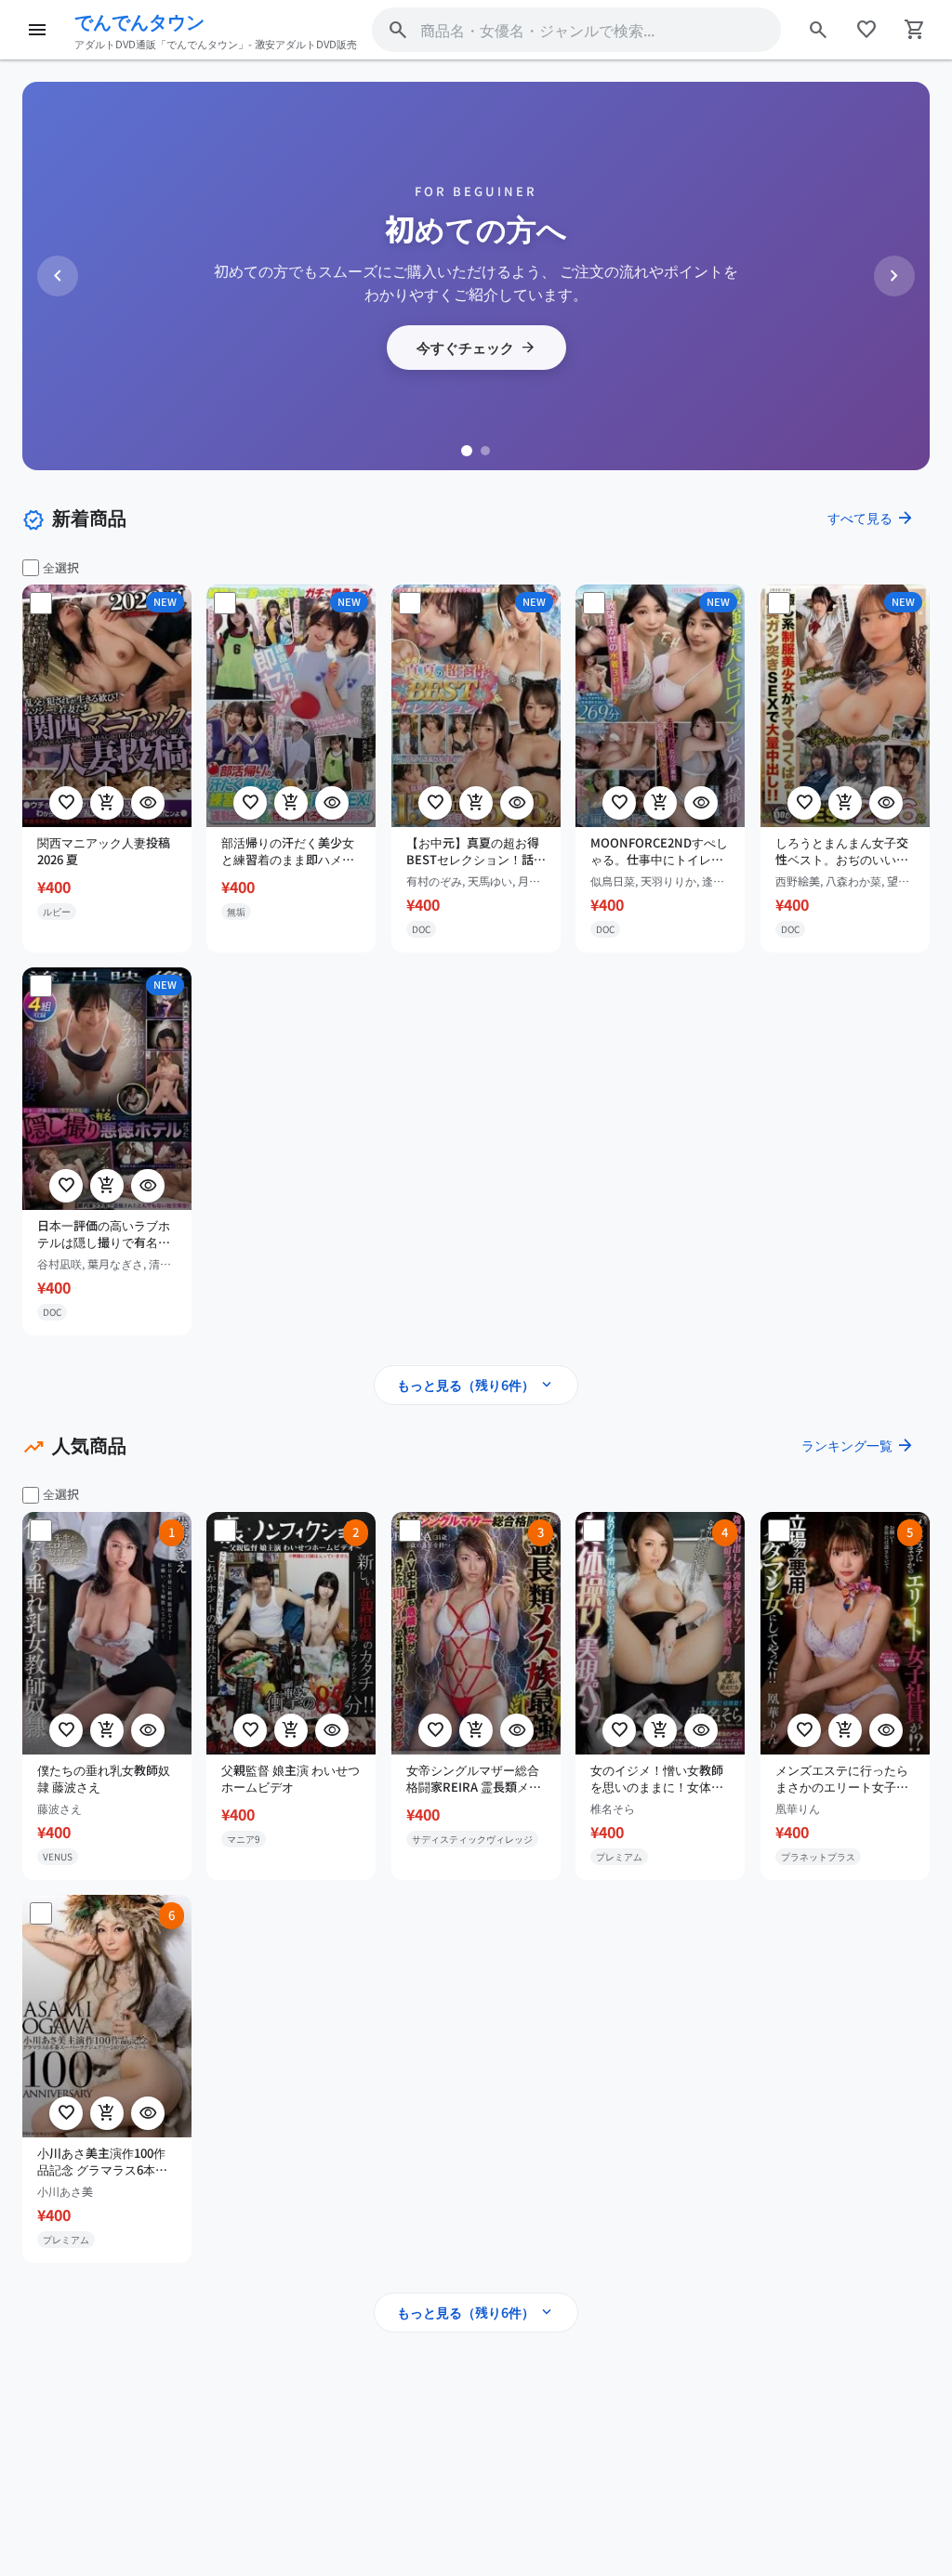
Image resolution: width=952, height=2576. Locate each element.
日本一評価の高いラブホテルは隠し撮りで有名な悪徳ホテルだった (104, 1234)
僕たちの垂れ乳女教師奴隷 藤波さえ (104, 1779)
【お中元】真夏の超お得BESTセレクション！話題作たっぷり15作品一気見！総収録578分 (476, 851)
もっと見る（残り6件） (476, 1385)
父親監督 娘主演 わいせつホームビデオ (291, 1779)
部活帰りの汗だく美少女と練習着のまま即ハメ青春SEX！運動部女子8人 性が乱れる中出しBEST (288, 851)
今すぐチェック (476, 348)
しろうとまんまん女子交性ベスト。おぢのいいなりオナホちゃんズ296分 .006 (842, 851)
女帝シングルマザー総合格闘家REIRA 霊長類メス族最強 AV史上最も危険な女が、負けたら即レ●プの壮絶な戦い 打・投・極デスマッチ (476, 1779)
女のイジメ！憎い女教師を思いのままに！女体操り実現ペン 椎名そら (657, 1779)
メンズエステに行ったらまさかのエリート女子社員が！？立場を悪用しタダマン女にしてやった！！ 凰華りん (842, 1779)
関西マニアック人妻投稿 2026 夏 (104, 851)
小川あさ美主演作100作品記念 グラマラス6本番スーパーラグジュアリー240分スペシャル (104, 2161)
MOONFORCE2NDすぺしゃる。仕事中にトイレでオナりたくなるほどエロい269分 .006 (659, 851)
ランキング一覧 (858, 1445)
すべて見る (871, 518)
